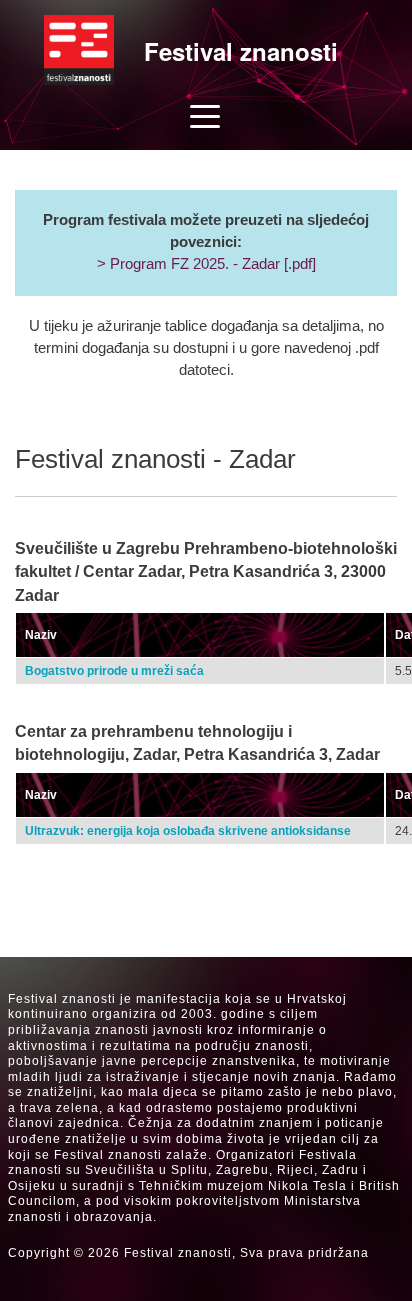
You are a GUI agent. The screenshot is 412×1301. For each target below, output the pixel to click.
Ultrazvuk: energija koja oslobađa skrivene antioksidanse (188, 831)
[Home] (79, 50)
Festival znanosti (241, 51)
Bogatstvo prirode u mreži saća (114, 671)
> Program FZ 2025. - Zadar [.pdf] (206, 264)
